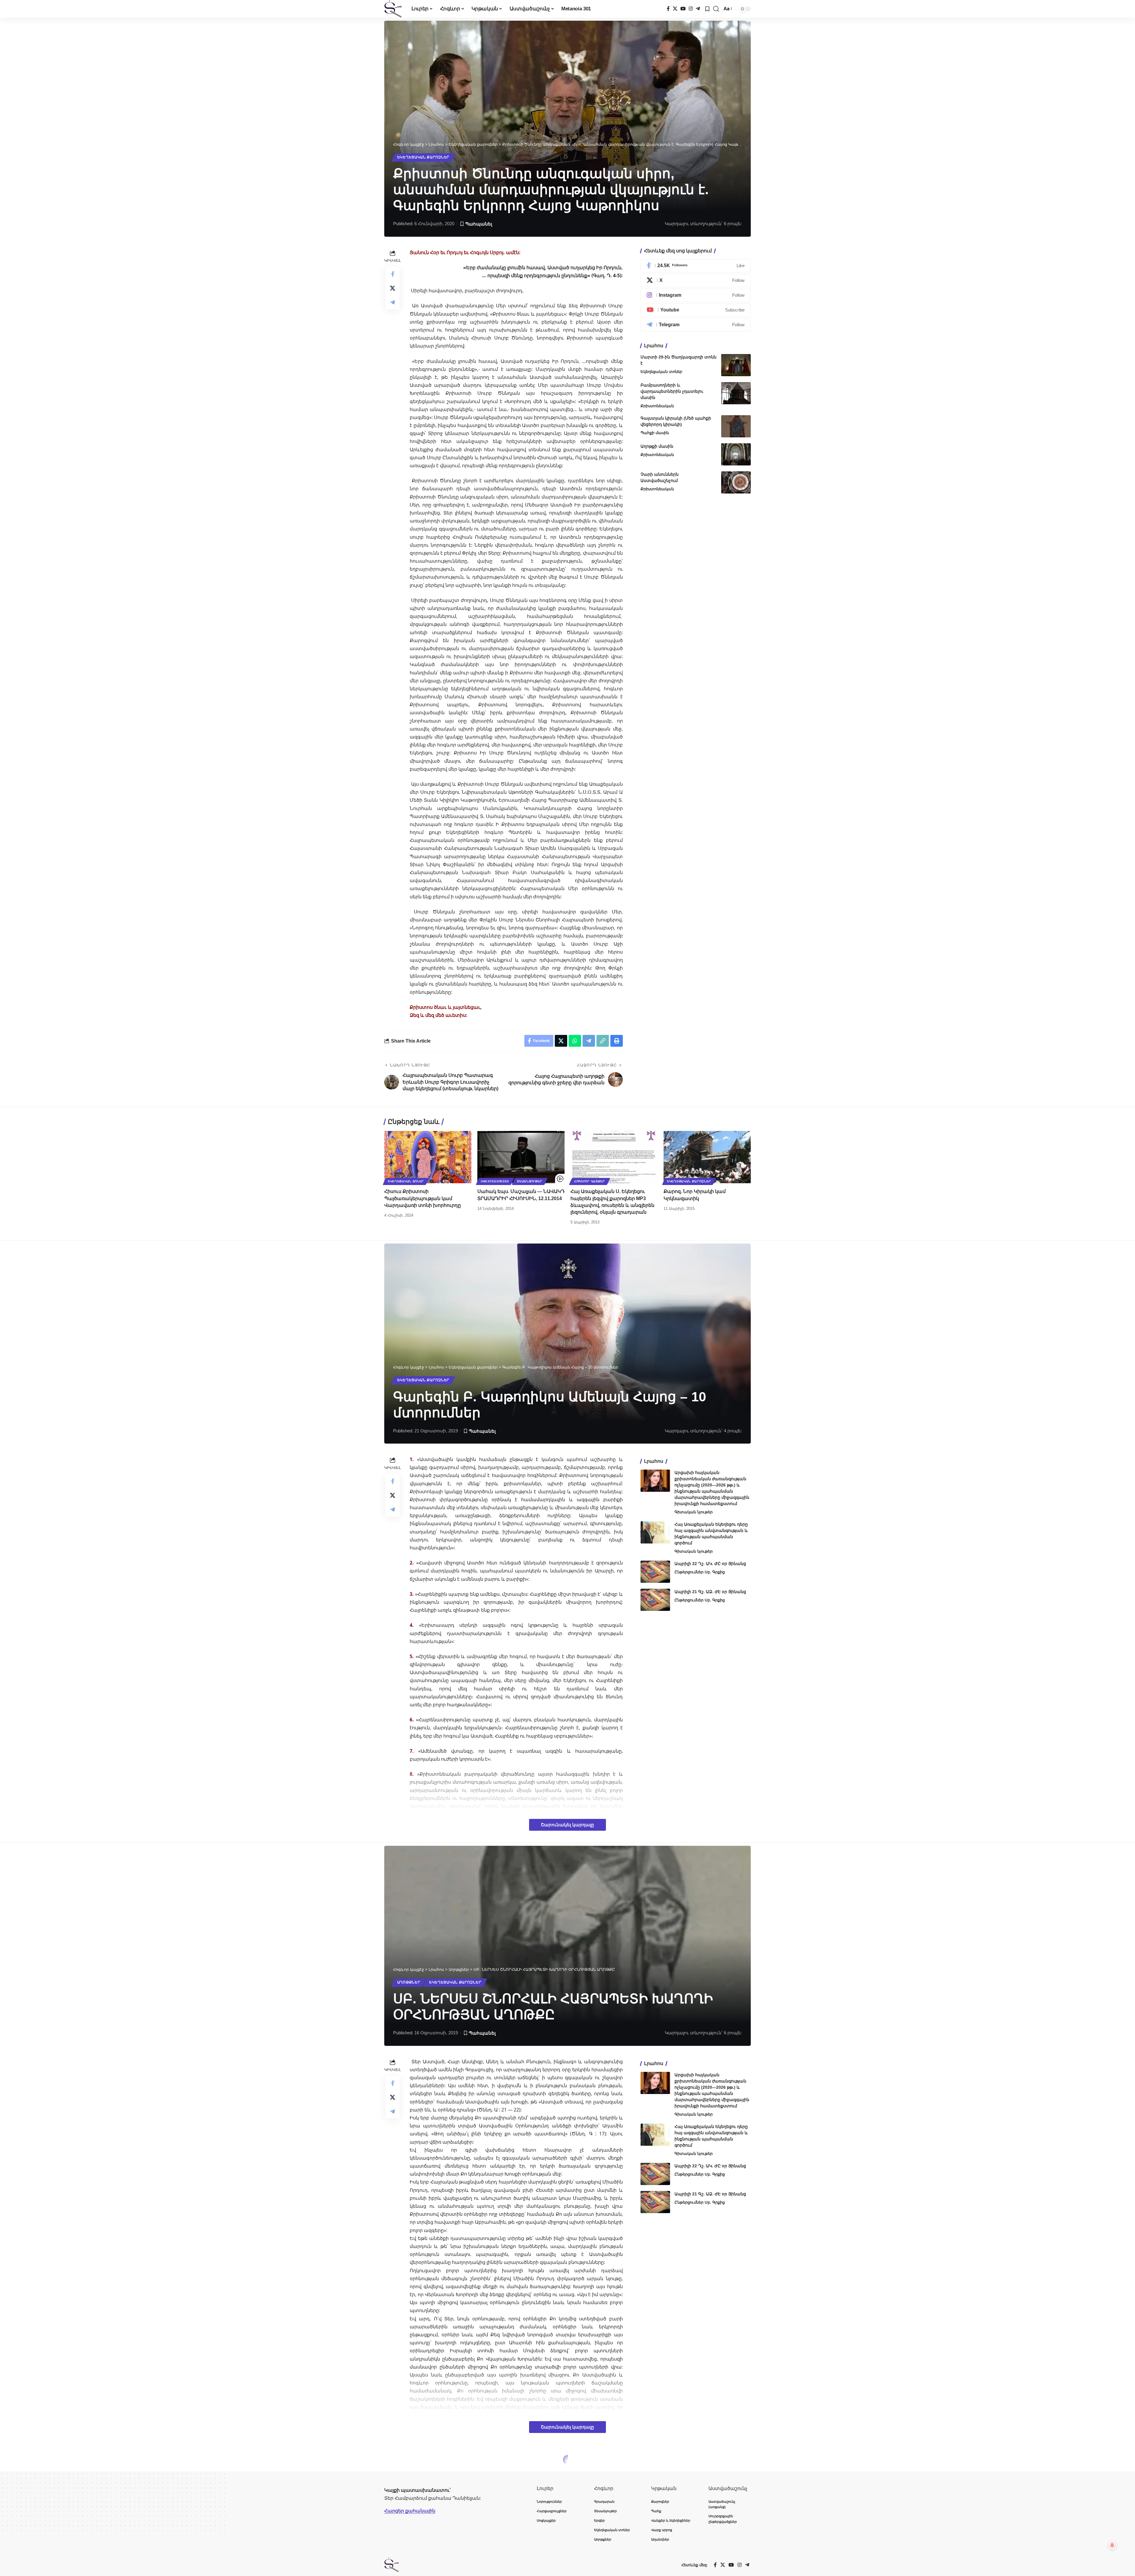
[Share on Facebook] (393, 274)
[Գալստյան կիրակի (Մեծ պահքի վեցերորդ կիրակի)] (736, 426)
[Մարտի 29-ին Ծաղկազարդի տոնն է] (736, 365)
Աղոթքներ (409, 1982)
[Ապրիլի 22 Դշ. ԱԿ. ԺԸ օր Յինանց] (655, 1572)
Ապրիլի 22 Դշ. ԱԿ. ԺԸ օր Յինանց (710, 1564)
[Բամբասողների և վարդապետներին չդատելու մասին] (736, 393)
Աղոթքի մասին (657, 446)
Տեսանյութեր (530, 1181)
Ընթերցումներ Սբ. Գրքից (700, 1572)
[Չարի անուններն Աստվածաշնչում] (736, 482)
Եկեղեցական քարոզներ (423, 157)
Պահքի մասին (655, 433)
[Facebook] (668, 9)
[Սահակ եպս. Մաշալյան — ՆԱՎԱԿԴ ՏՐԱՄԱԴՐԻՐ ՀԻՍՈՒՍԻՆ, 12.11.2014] (521, 1157)
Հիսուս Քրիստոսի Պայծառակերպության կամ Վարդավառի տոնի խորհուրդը (423, 1198)
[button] (716, 9)
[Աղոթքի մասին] (736, 454)
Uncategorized (495, 1181)
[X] (675, 9)
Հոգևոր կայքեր (590, 1181)
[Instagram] (691, 9)
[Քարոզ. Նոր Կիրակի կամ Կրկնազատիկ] (707, 1157)
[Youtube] (696, 310)
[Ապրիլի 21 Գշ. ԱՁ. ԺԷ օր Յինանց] (655, 1600)
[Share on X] (393, 288)
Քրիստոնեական (657, 406)
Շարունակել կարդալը (567, 1825)
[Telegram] (698, 9)
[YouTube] (683, 9)
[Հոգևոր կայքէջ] (393, 9)
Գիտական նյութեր (694, 1512)
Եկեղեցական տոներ (661, 372)
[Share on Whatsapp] (575, 1041)
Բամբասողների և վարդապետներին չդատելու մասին (672, 391)
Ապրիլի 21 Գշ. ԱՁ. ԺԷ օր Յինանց (710, 1592)
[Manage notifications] (1112, 2545)
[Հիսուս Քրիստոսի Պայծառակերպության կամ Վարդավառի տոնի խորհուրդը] (428, 1157)
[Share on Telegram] (393, 302)
